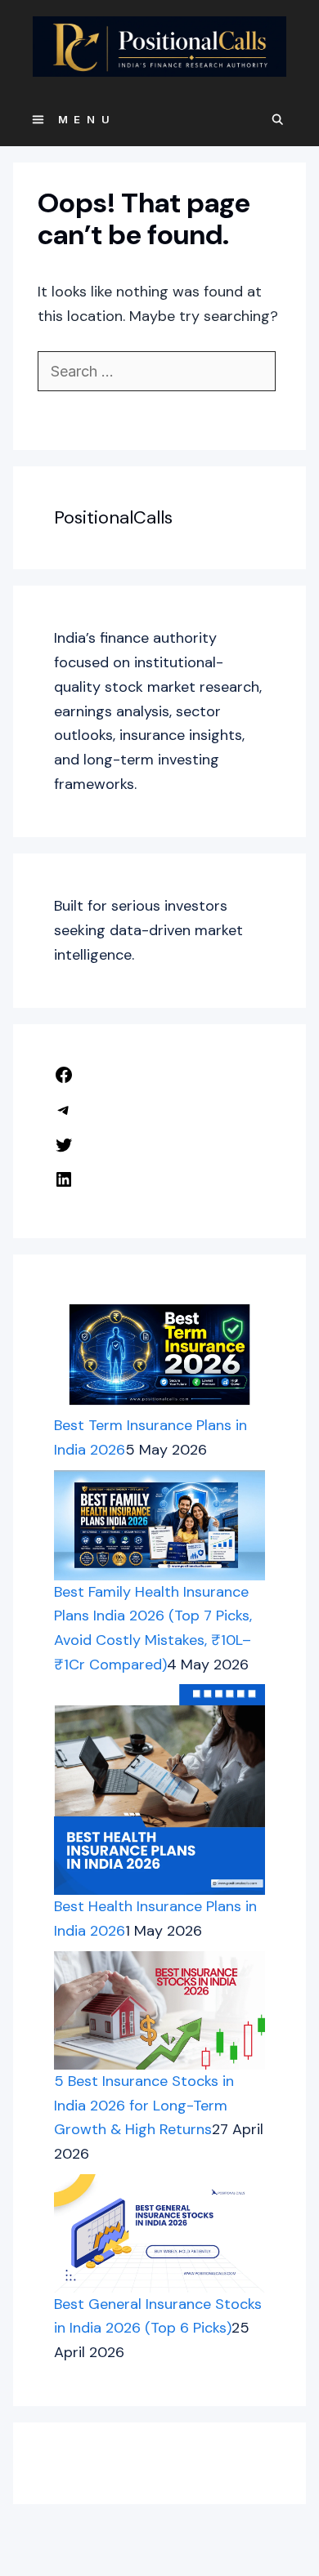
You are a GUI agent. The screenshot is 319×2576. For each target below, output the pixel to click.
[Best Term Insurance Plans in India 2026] (159, 1355)
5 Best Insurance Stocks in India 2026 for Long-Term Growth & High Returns (144, 2105)
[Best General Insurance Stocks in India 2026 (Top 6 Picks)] (159, 2233)
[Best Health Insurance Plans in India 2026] (159, 1789)
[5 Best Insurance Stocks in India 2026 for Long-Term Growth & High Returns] (159, 2010)
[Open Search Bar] (279, 120)
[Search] (62, 409)
